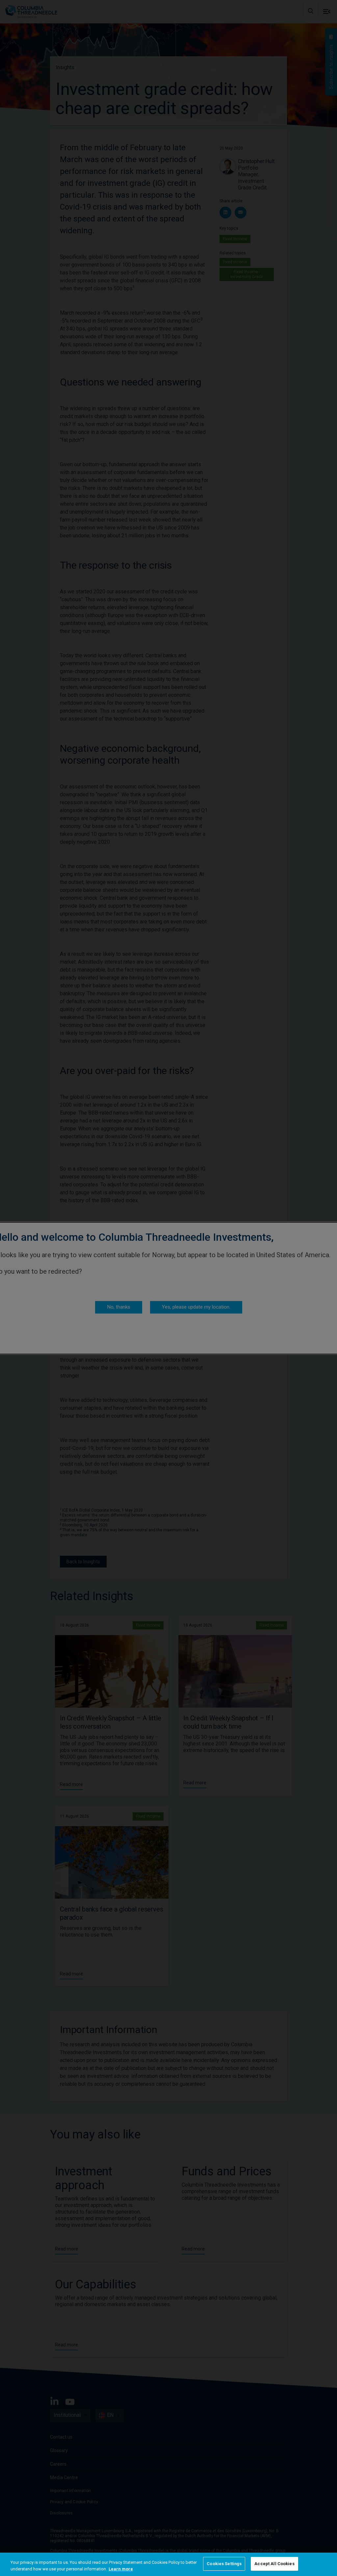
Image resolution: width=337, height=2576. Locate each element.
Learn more (121, 2569)
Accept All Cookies (274, 2564)
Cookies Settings (224, 2564)
